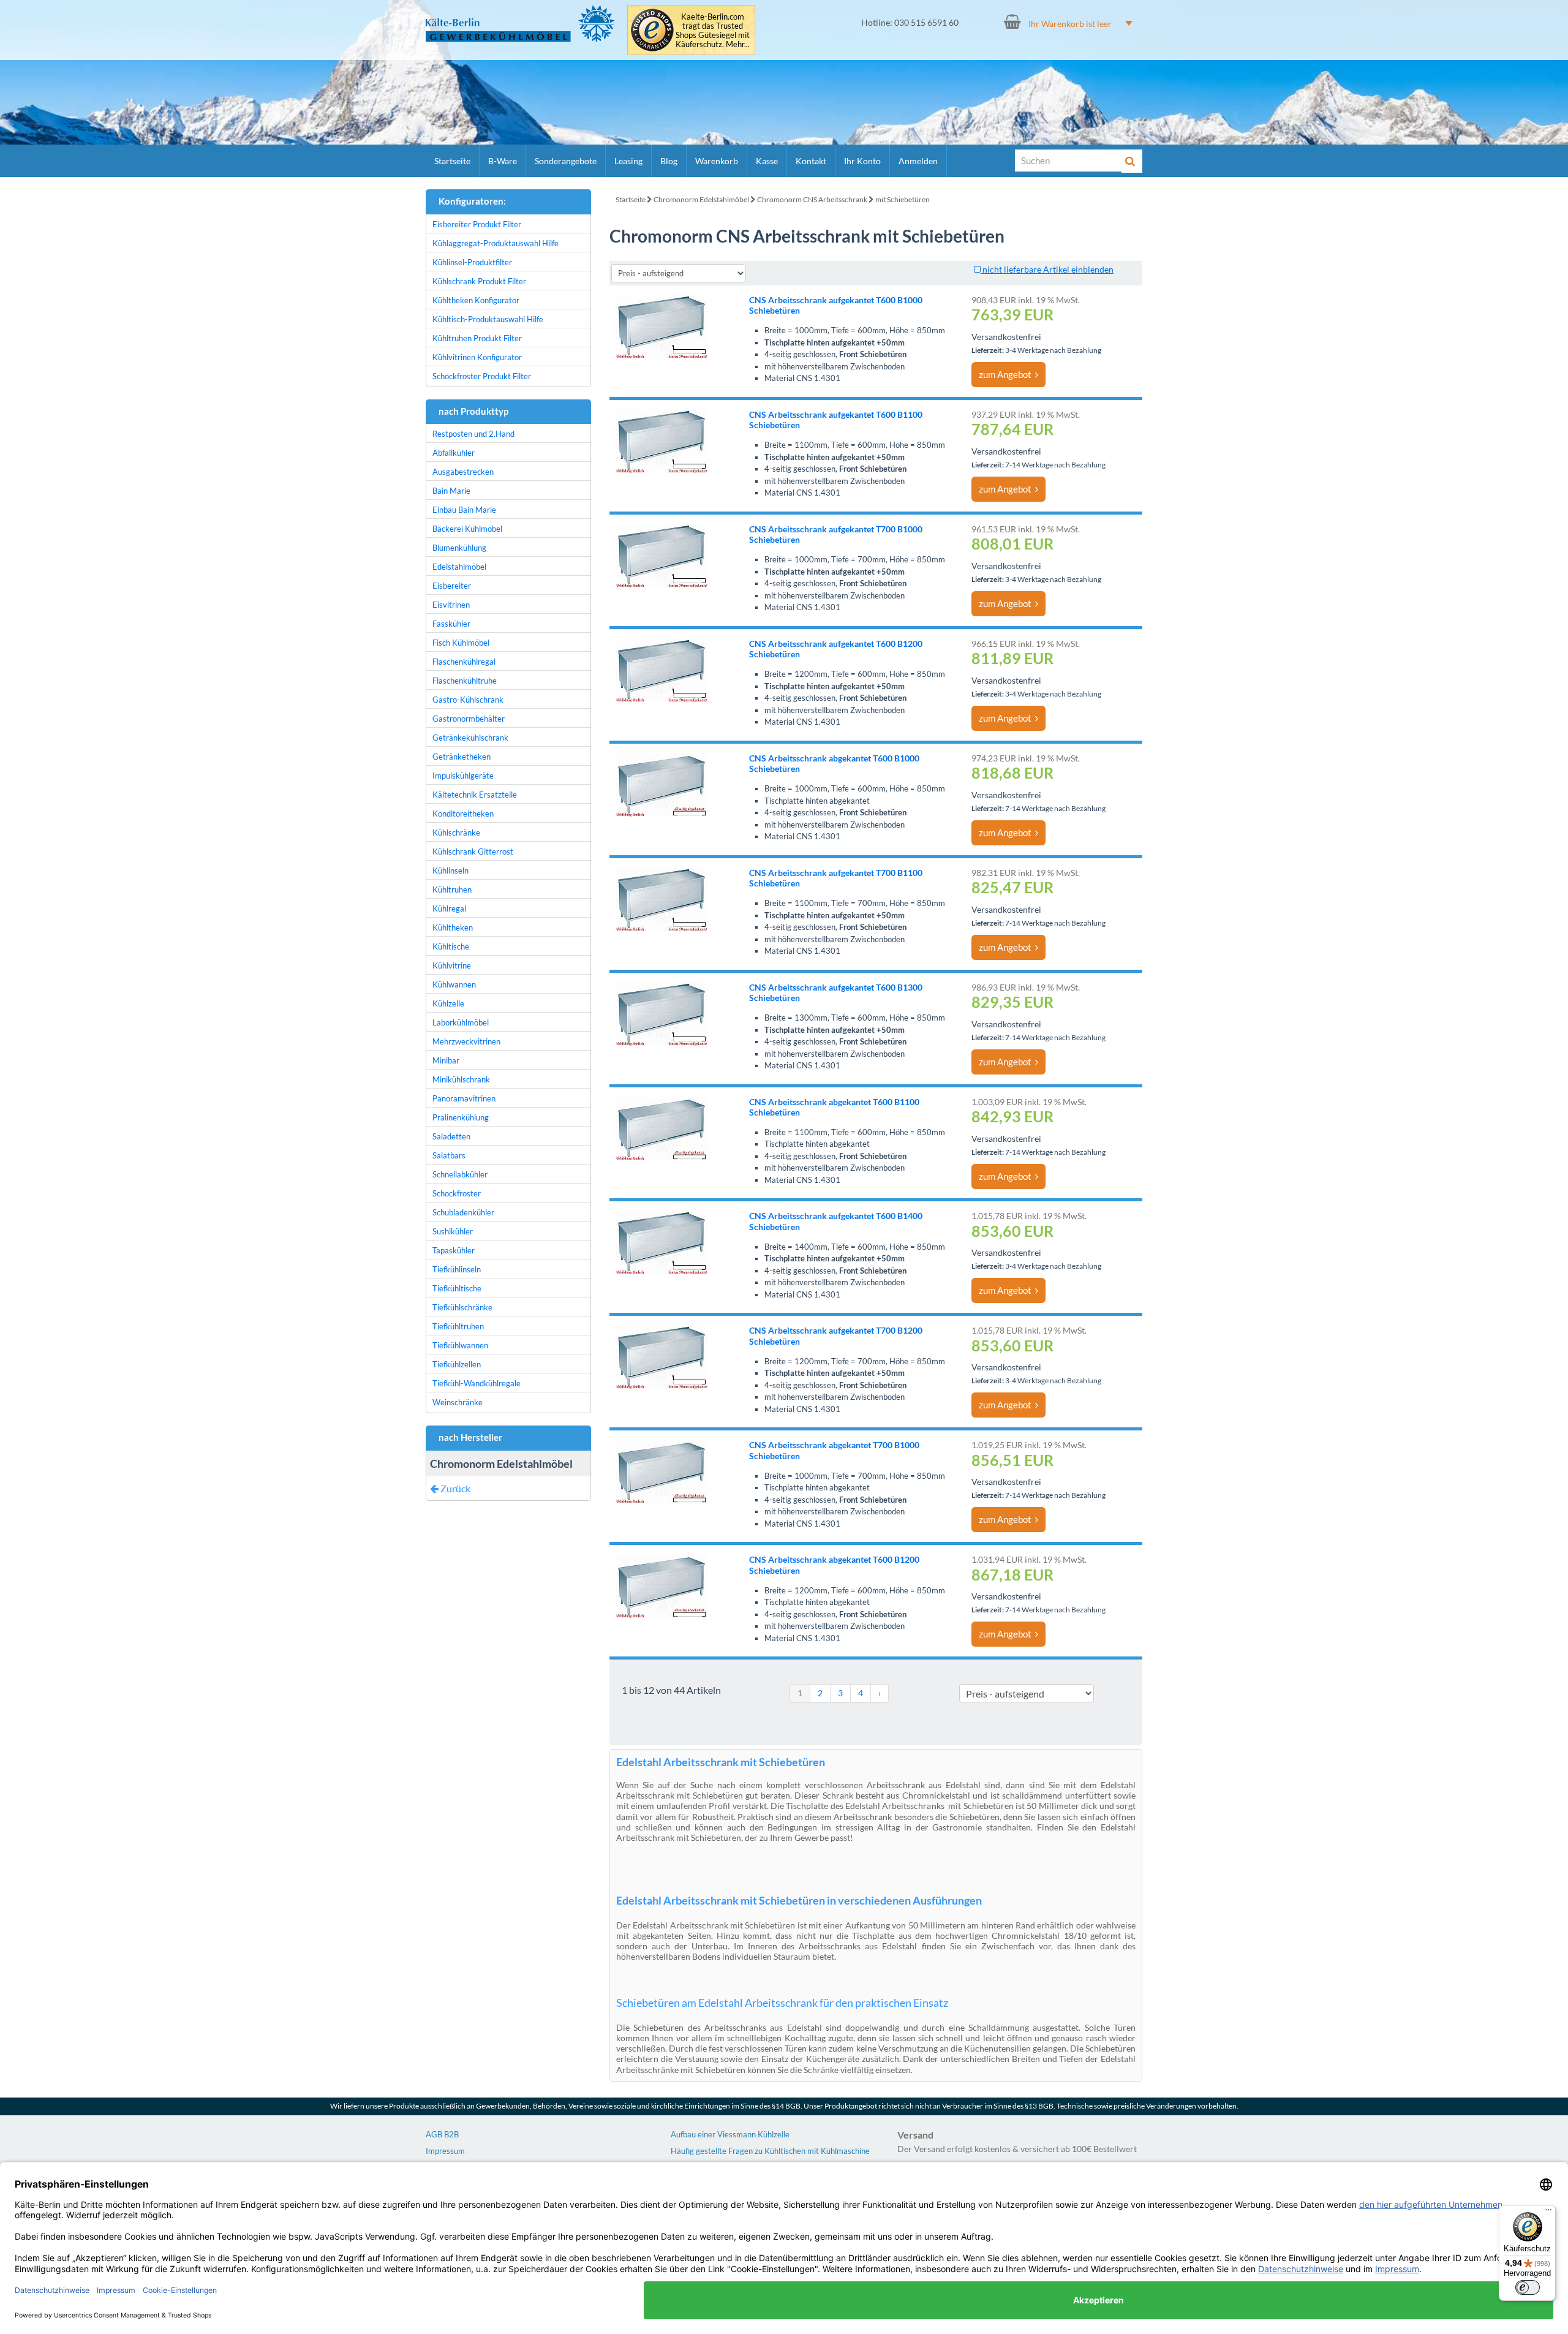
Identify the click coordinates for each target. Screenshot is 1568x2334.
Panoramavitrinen (464, 1098)
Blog (669, 161)
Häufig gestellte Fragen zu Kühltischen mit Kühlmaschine (770, 2151)
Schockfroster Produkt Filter (482, 376)
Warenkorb (717, 161)
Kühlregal (449, 908)
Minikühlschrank (461, 1079)
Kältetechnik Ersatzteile (475, 795)
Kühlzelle (448, 1003)
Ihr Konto (862, 161)
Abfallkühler (454, 453)
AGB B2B (442, 2134)
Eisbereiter (452, 586)
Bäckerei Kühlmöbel (467, 529)
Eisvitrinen (451, 605)
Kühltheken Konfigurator (476, 300)
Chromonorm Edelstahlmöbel (701, 199)
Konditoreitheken (463, 814)
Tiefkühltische (457, 1288)
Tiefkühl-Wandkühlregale (477, 1383)
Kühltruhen (452, 889)
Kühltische (451, 946)
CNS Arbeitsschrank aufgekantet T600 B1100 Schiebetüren (836, 420)
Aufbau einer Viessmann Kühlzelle (730, 2134)
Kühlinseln (450, 871)
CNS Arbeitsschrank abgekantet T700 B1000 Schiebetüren (834, 1450)
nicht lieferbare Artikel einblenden (1047, 269)
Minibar (446, 1060)
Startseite (452, 161)
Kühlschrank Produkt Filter (479, 281)
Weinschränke (458, 1402)
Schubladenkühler (463, 1212)
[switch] (1528, 2287)
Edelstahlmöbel (459, 567)
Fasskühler (451, 624)
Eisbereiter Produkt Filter (477, 224)
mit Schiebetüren (903, 199)
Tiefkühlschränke (462, 1307)
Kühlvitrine (452, 965)
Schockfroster (457, 1193)
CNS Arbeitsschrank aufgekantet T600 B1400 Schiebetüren (836, 1221)
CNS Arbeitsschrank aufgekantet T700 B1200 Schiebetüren (836, 1335)
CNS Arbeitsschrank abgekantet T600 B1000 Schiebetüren (834, 763)
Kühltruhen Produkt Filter (477, 338)
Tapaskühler (454, 1250)
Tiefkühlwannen (460, 1345)
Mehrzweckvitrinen (466, 1041)
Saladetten (451, 1136)
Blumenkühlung (459, 548)
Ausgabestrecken (463, 472)
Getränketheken (462, 757)
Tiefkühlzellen (457, 1364)
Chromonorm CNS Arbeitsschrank (812, 199)
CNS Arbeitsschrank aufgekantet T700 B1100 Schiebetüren (836, 878)
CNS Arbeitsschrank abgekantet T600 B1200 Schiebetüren (834, 1565)
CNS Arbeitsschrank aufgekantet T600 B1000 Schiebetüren (836, 305)
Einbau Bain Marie (464, 510)
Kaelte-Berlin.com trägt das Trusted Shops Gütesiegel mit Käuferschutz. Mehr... (713, 31)
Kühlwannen (454, 984)
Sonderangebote (566, 161)
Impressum (445, 2151)
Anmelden (918, 161)
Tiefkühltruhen (458, 1326)
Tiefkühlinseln (457, 1269)
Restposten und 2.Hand (473, 434)
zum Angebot (1007, 374)
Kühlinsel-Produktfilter (472, 262)
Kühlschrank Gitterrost (473, 852)
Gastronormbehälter (469, 719)
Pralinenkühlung (461, 1117)
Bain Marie (451, 491)
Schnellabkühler (460, 1174)
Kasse (767, 161)
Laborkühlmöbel (461, 1022)
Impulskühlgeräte (463, 776)
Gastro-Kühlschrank (468, 700)
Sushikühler (453, 1231)
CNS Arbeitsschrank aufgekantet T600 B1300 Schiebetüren (836, 992)
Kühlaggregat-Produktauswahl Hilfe (496, 243)
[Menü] (1548, 2213)
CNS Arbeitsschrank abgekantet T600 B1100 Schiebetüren (834, 1107)
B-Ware (503, 161)
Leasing (628, 161)
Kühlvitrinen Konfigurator (477, 357)
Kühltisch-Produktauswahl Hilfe (488, 319)
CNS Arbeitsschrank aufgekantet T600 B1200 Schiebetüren (836, 649)
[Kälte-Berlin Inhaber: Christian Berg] (520, 23)
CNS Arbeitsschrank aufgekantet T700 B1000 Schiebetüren (836, 534)
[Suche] (1132, 161)
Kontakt (811, 161)
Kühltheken (453, 927)
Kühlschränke (456, 833)
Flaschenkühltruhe (465, 681)
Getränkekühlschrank (470, 738)
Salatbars (449, 1155)
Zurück (454, 1488)
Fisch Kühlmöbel (461, 643)
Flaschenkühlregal (464, 662)
